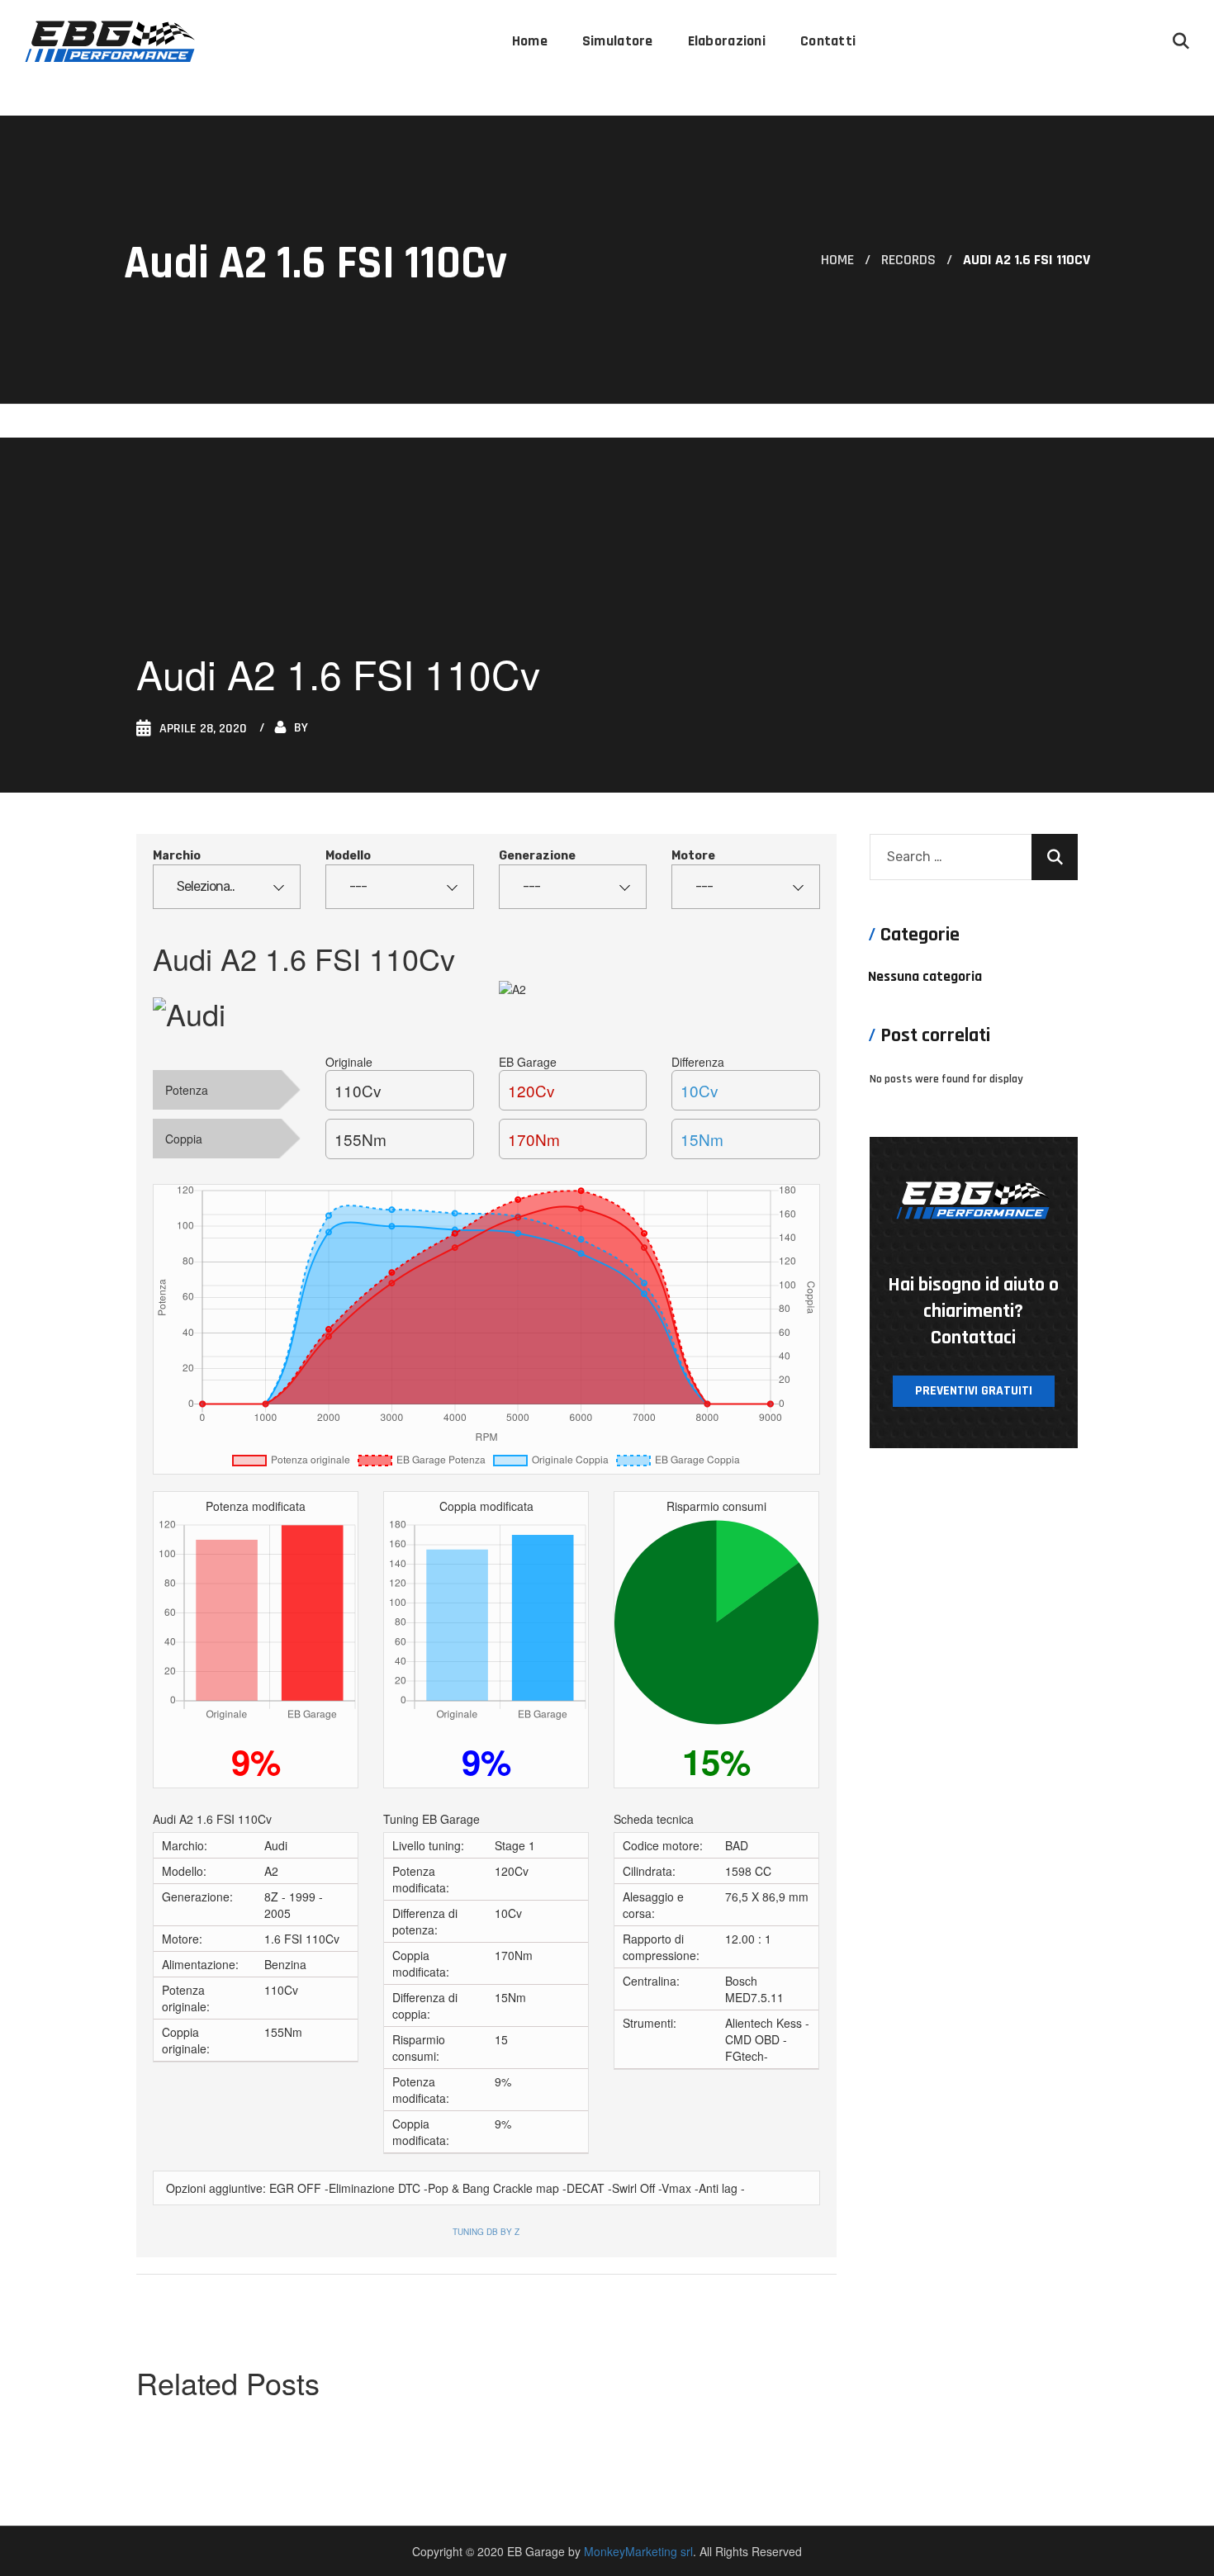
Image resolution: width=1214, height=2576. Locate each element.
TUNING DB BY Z (486, 2232)
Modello (348, 856)
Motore (693, 856)
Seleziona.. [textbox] (206, 886)
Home (837, 260)
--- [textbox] (358, 886)
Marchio (177, 856)
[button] (1181, 41)
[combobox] (227, 887)
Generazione (537, 856)
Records (908, 260)
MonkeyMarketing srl (638, 2551)
